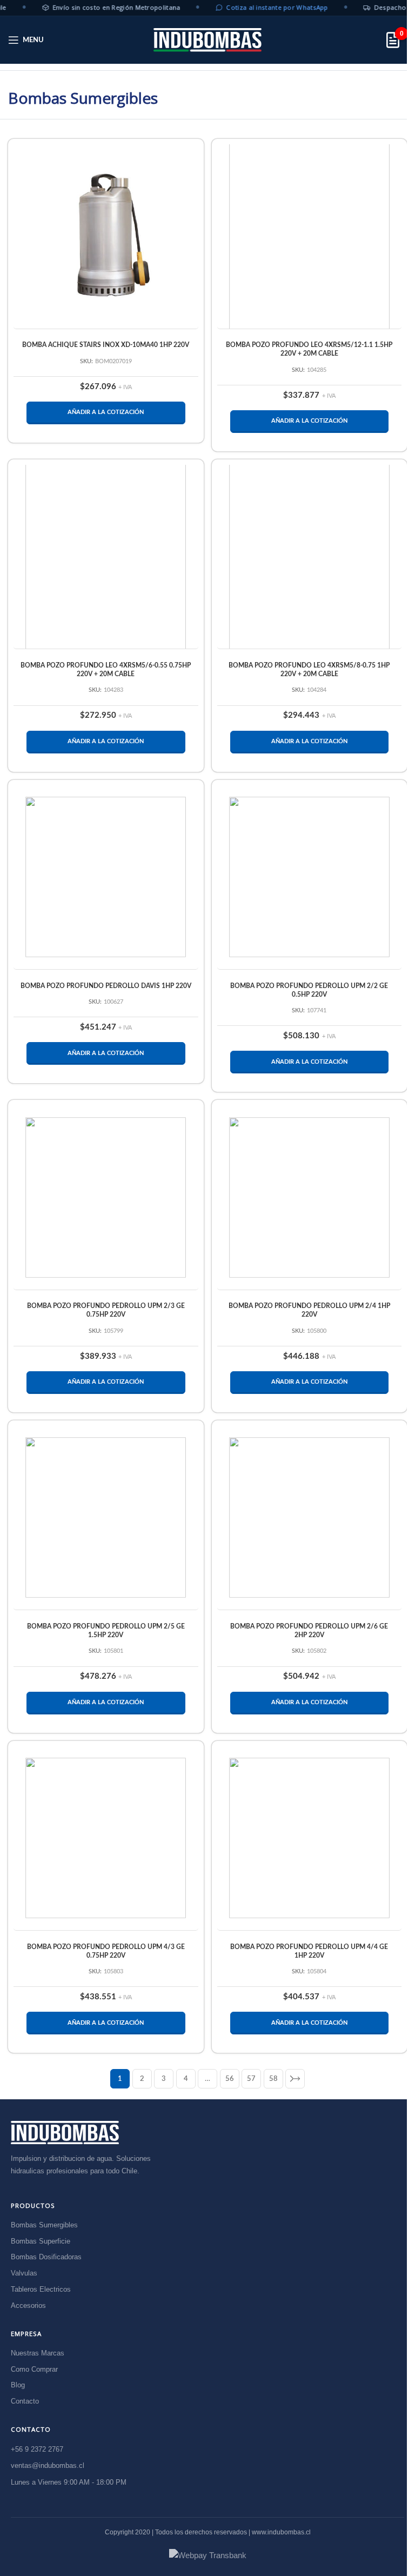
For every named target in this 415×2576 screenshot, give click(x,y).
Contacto (25, 2401)
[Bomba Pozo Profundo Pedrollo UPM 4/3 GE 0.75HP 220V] (106, 1838)
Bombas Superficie (41, 2241)
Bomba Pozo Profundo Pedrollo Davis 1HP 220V (106, 986)
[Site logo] (207, 40)
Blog (18, 2385)
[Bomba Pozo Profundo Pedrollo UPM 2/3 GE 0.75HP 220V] (106, 1198)
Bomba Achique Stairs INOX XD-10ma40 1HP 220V (106, 345)
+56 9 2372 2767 (37, 2449)
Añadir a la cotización (106, 412)
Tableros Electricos (41, 2289)
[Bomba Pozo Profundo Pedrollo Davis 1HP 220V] (106, 877)
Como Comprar (34, 2369)
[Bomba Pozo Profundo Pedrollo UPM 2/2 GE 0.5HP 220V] (310, 877)
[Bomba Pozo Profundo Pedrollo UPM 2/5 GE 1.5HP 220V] (106, 1518)
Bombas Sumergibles (44, 2225)
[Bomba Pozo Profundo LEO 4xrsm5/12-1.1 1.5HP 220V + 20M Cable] (310, 236)
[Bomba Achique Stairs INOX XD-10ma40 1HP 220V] (106, 237)
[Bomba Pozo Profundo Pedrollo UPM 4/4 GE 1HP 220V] (310, 1838)
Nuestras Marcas (38, 2353)
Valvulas (24, 2273)
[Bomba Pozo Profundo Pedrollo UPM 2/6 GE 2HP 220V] (310, 1518)
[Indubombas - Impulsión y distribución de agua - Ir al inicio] (65, 2133)
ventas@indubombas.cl (48, 2466)
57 (251, 2079)
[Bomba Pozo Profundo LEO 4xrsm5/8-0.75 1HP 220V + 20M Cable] (310, 556)
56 (230, 2079)
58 (273, 2079)
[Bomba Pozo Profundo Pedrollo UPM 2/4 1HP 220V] (310, 1198)
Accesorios (28, 2305)
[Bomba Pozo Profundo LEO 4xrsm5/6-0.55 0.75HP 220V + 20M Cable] (106, 556)
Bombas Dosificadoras (46, 2257)
